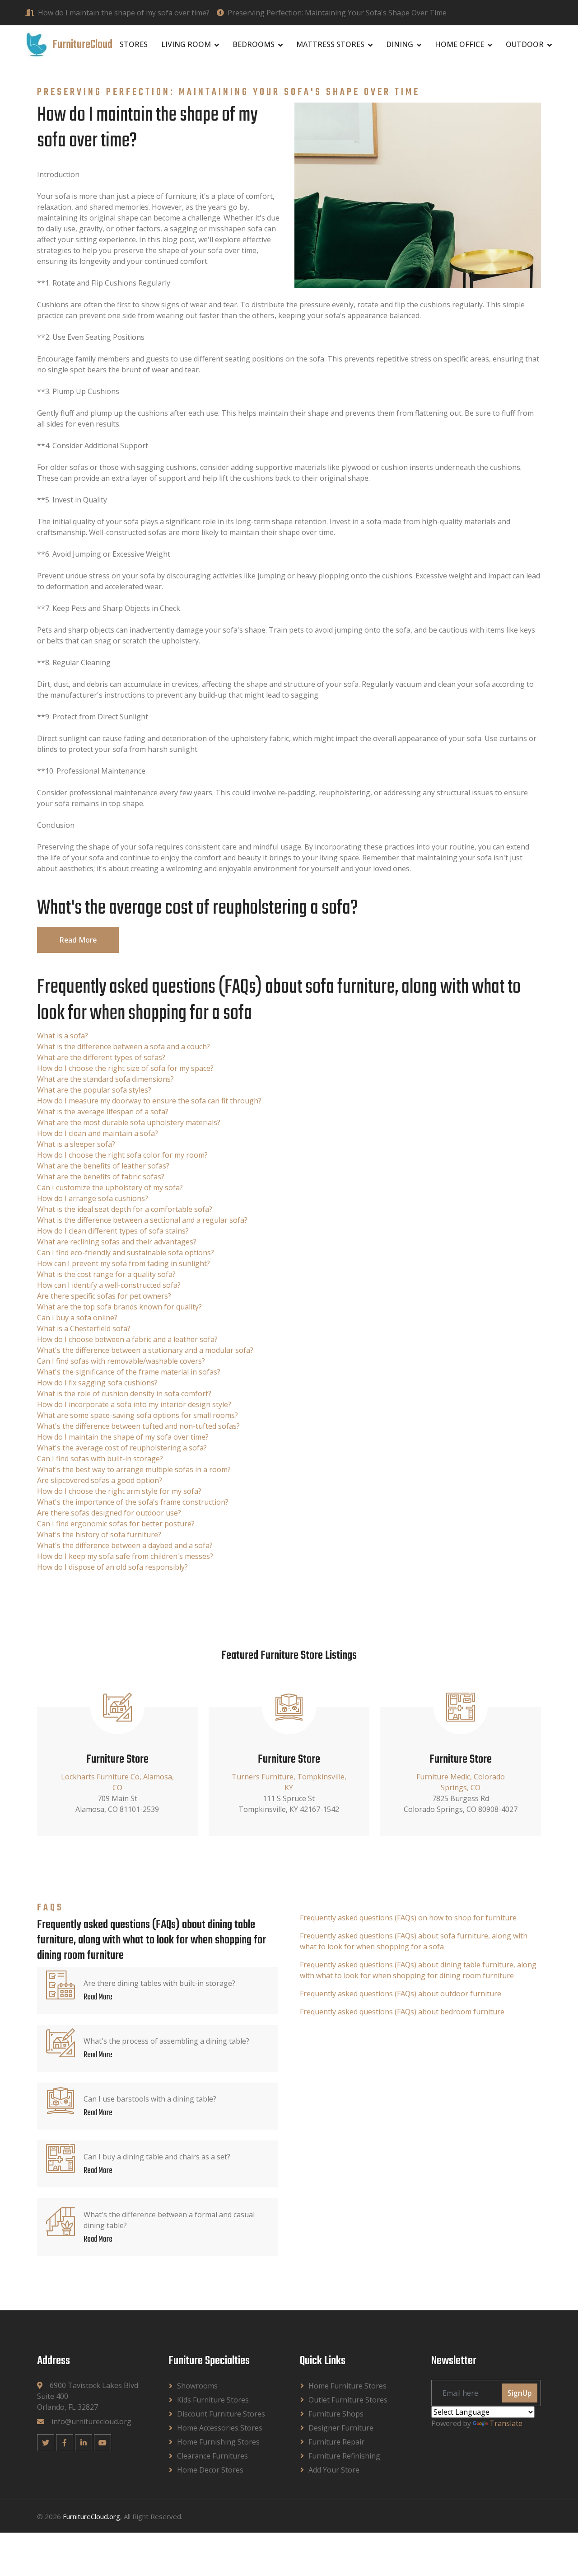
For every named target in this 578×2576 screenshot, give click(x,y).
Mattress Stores (330, 44)
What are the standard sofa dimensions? (105, 1079)
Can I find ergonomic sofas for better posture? (116, 1524)
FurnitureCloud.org (91, 2516)
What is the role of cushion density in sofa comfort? (124, 1394)
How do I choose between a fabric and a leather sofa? (127, 1339)
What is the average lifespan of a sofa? (103, 1112)
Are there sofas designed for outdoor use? (109, 1513)
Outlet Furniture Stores (348, 2400)
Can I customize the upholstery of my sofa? (110, 1187)
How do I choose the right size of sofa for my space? (125, 1068)
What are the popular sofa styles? (94, 1090)
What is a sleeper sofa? (76, 1144)
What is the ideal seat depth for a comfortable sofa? (125, 1209)
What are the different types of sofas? (101, 1057)
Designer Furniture (341, 2428)
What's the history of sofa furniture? (99, 1534)
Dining (400, 44)
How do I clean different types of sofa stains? (113, 1231)
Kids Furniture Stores (213, 2400)
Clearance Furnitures (212, 2456)
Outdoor (525, 44)
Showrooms (197, 2386)
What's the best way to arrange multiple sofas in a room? (134, 1469)
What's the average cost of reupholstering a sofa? (122, 1448)
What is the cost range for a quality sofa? (106, 1274)
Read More (78, 940)
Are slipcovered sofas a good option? (100, 1480)
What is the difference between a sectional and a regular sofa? (142, 1220)
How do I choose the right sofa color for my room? (122, 1155)
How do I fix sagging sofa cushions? (97, 1383)
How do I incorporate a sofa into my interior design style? (134, 1404)
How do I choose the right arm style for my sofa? (119, 1491)
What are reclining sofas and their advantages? (117, 1242)
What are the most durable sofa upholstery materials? (129, 1122)
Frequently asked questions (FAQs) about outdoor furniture (401, 1994)
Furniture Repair (336, 2442)
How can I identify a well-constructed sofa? (109, 1285)
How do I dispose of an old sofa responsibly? (112, 1567)
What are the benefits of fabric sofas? (101, 1177)
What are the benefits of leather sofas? (103, 1166)
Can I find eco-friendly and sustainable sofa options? (126, 1253)
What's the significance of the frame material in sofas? (129, 1372)
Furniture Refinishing (344, 2456)
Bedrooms (254, 44)
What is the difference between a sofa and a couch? (124, 1046)
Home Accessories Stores (220, 2428)
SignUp (520, 2393)
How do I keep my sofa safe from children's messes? (125, 1556)
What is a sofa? (63, 1036)
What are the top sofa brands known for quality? (119, 1307)
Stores (134, 44)
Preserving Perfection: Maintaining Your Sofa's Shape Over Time (337, 13)
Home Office (459, 44)
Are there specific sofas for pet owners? (104, 1296)
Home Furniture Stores (347, 2386)
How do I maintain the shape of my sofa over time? (124, 13)
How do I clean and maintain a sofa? (98, 1133)
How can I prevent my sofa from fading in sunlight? (124, 1263)
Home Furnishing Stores (218, 2442)
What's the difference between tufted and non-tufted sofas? (138, 1426)
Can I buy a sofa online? (77, 1318)
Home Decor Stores (210, 2470)
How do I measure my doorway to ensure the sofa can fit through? (149, 1101)
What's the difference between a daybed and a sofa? (125, 1545)
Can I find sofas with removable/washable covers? (121, 1361)
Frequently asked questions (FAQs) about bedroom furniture (402, 2012)
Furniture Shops (336, 2414)
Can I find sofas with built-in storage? (100, 1459)
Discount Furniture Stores (221, 2414)
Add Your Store (334, 2470)
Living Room (186, 44)
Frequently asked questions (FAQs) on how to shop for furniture (408, 1918)
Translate (506, 2423)
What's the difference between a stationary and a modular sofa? (145, 1350)
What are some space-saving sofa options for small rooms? (138, 1415)
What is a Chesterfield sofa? (84, 1328)
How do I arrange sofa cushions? (93, 1198)
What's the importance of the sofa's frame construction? (133, 1502)
